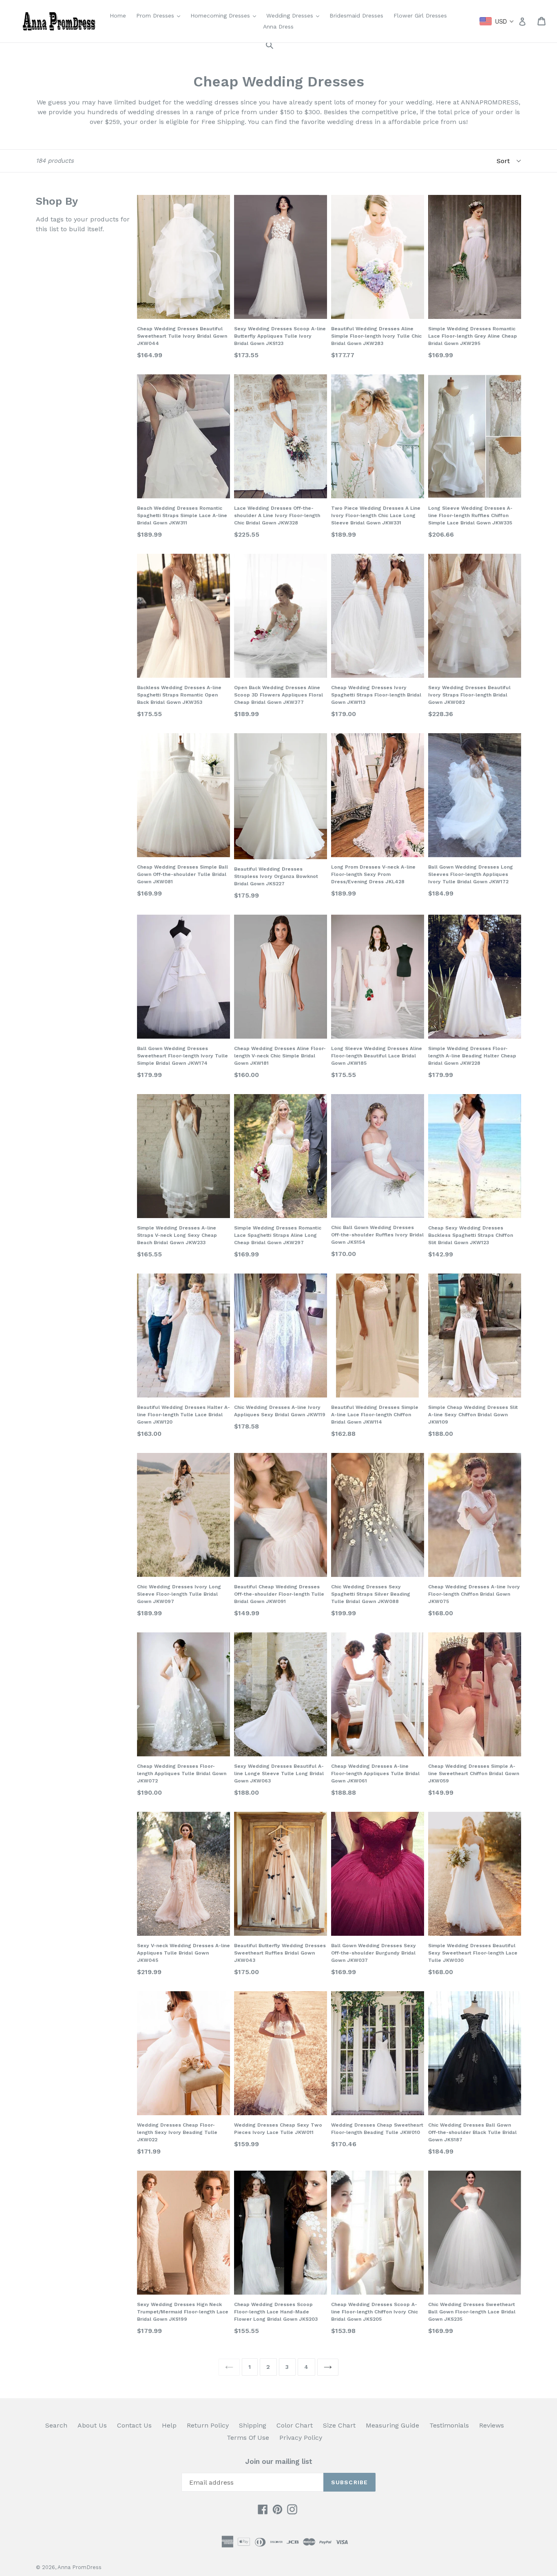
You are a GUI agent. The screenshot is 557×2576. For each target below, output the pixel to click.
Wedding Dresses (295, 15)
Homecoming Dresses (225, 15)
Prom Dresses (160, 15)
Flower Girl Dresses (420, 15)
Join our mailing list (279, 2461)
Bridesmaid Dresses (356, 15)
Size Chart (339, 2425)
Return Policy (208, 2425)
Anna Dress (278, 27)
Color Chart (295, 2425)
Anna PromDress (80, 2567)
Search (56, 2425)
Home (118, 15)
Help (169, 2425)
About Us (92, 2425)
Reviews (492, 2425)
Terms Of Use (248, 2438)
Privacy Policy (301, 2438)
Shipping (253, 2425)
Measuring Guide (392, 2425)
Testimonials (449, 2425)
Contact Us (134, 2425)
